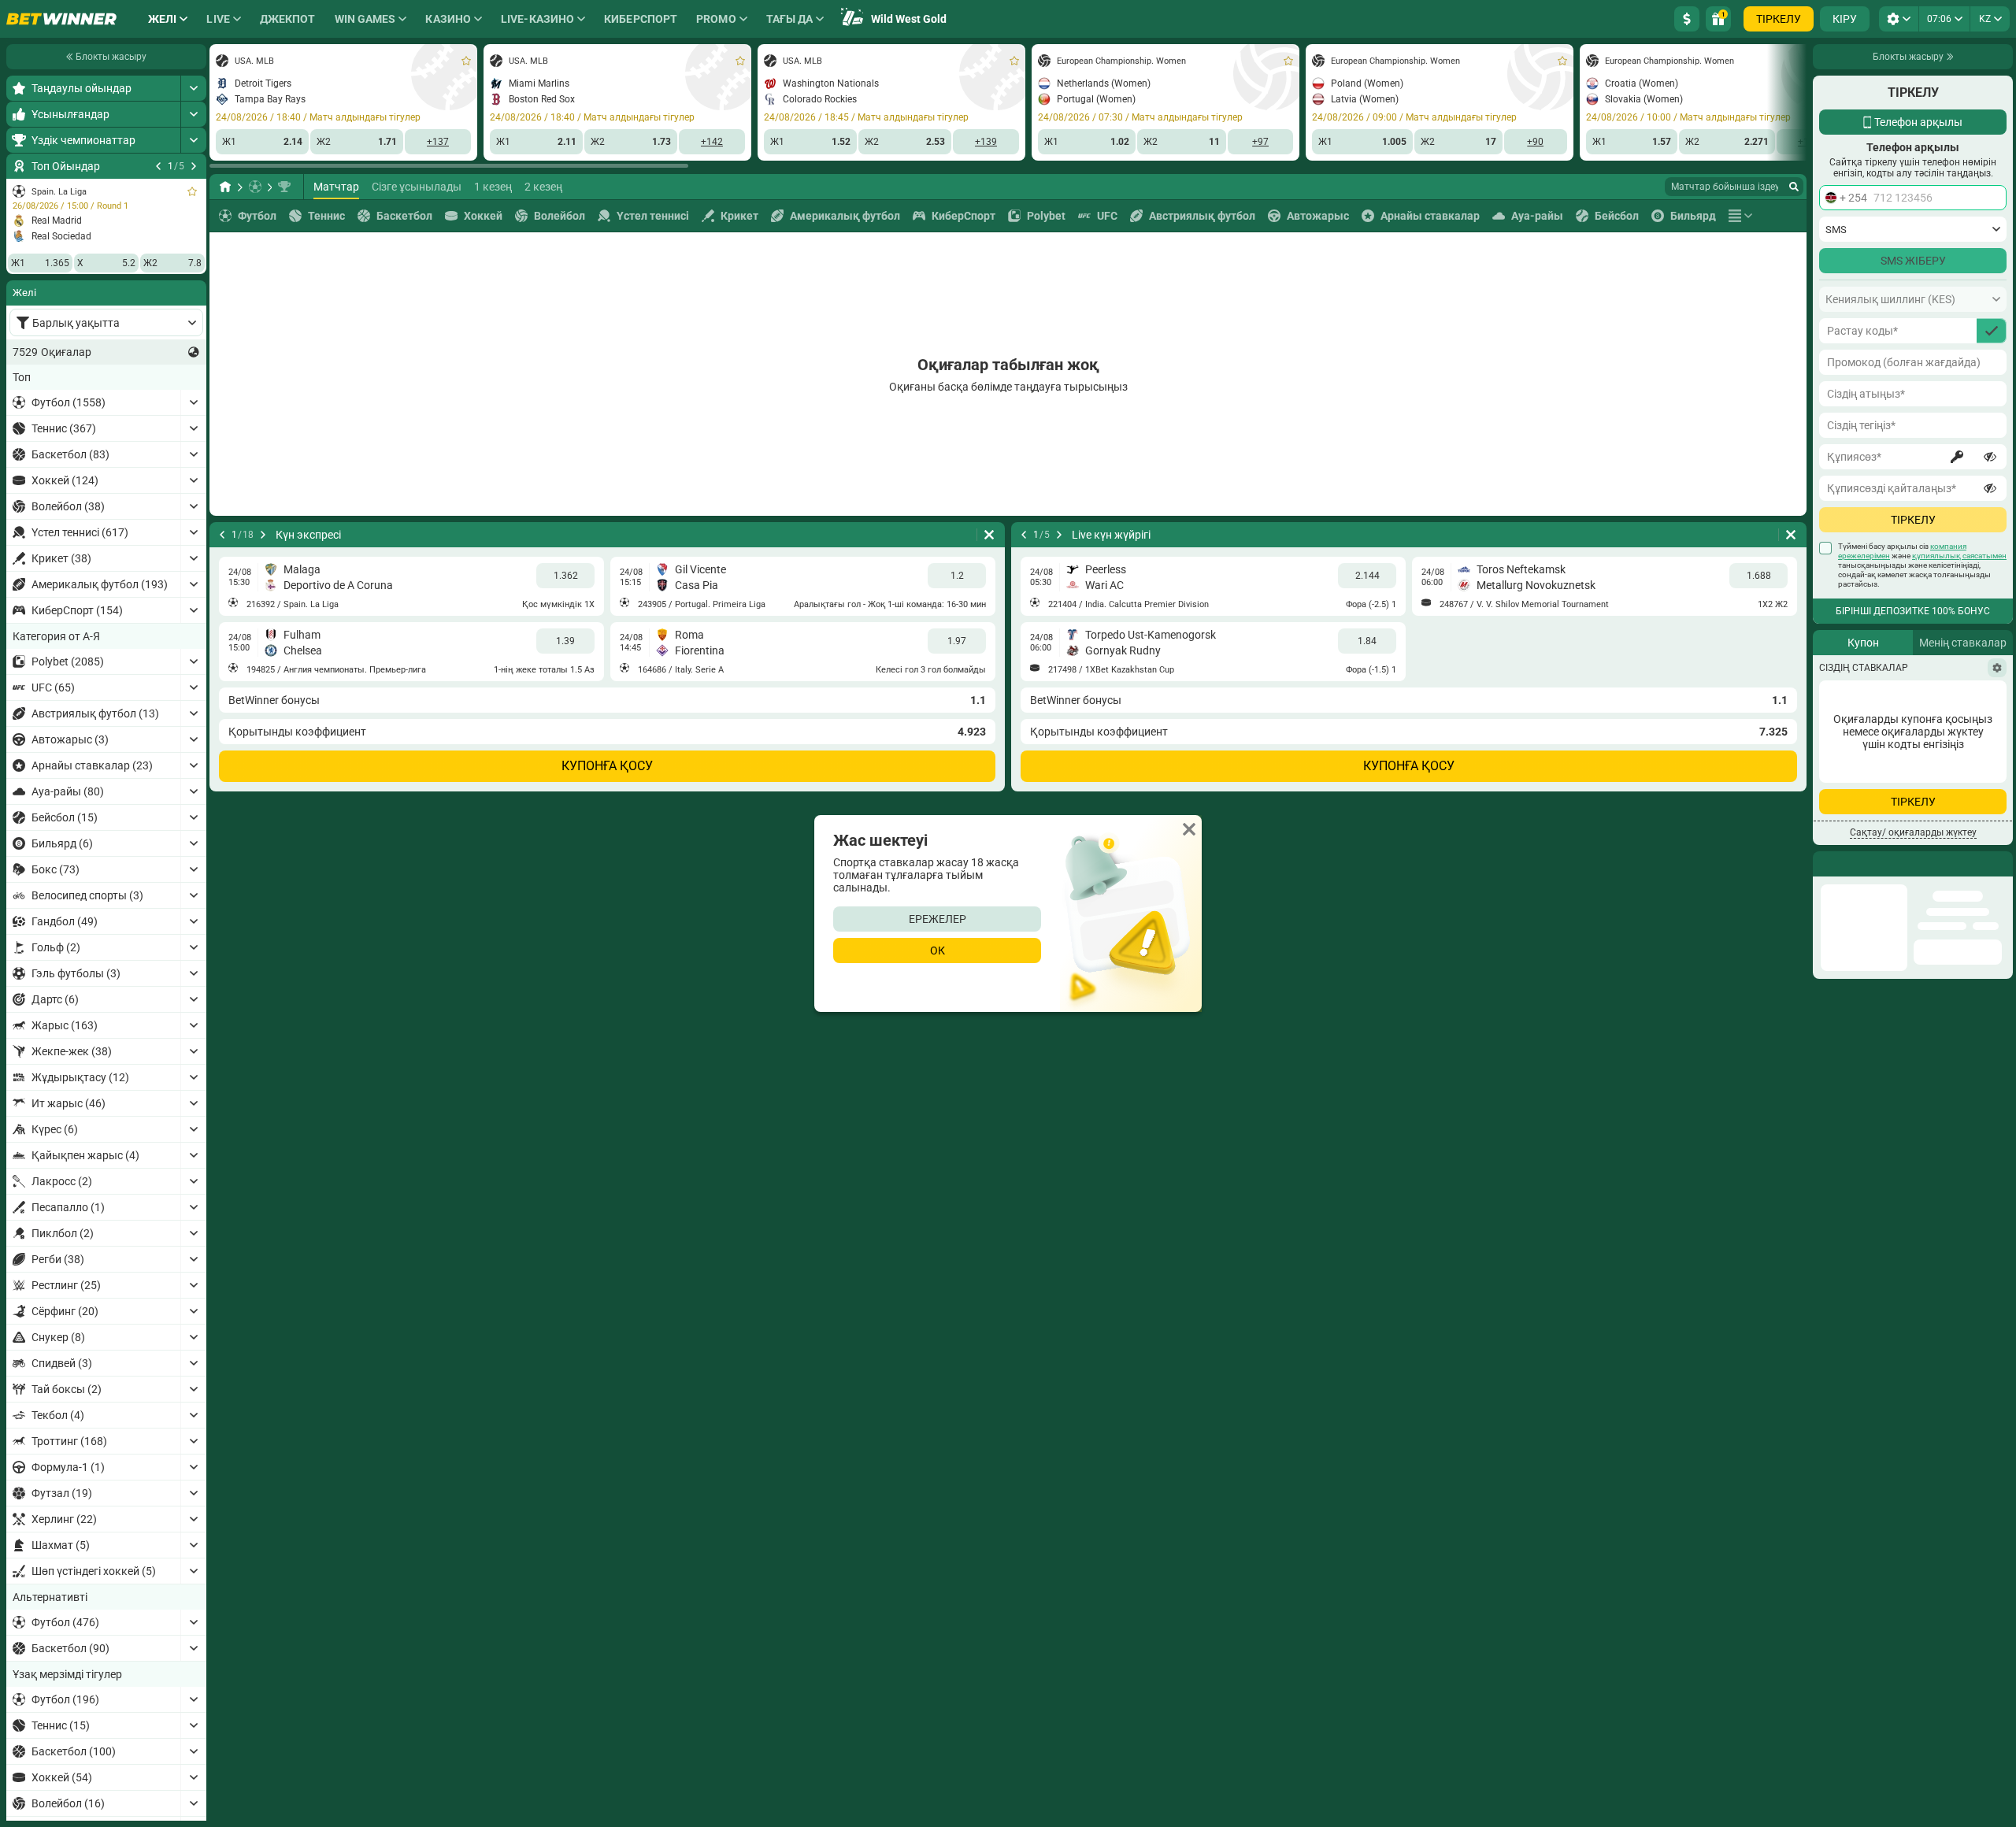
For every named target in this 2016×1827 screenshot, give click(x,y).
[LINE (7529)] (225, 187)
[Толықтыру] (1687, 19)
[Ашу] (193, 88)
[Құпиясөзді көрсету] (1990, 457)
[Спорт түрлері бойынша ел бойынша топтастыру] (194, 352)
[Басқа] (1740, 216)
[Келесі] (194, 166)
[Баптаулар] (1997, 668)
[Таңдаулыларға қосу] (192, 191)
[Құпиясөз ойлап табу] (1957, 457)
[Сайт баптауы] (1899, 19)
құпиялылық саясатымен (1959, 556)
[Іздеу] (1794, 187)
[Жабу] (2000, 864)
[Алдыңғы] (158, 166)
